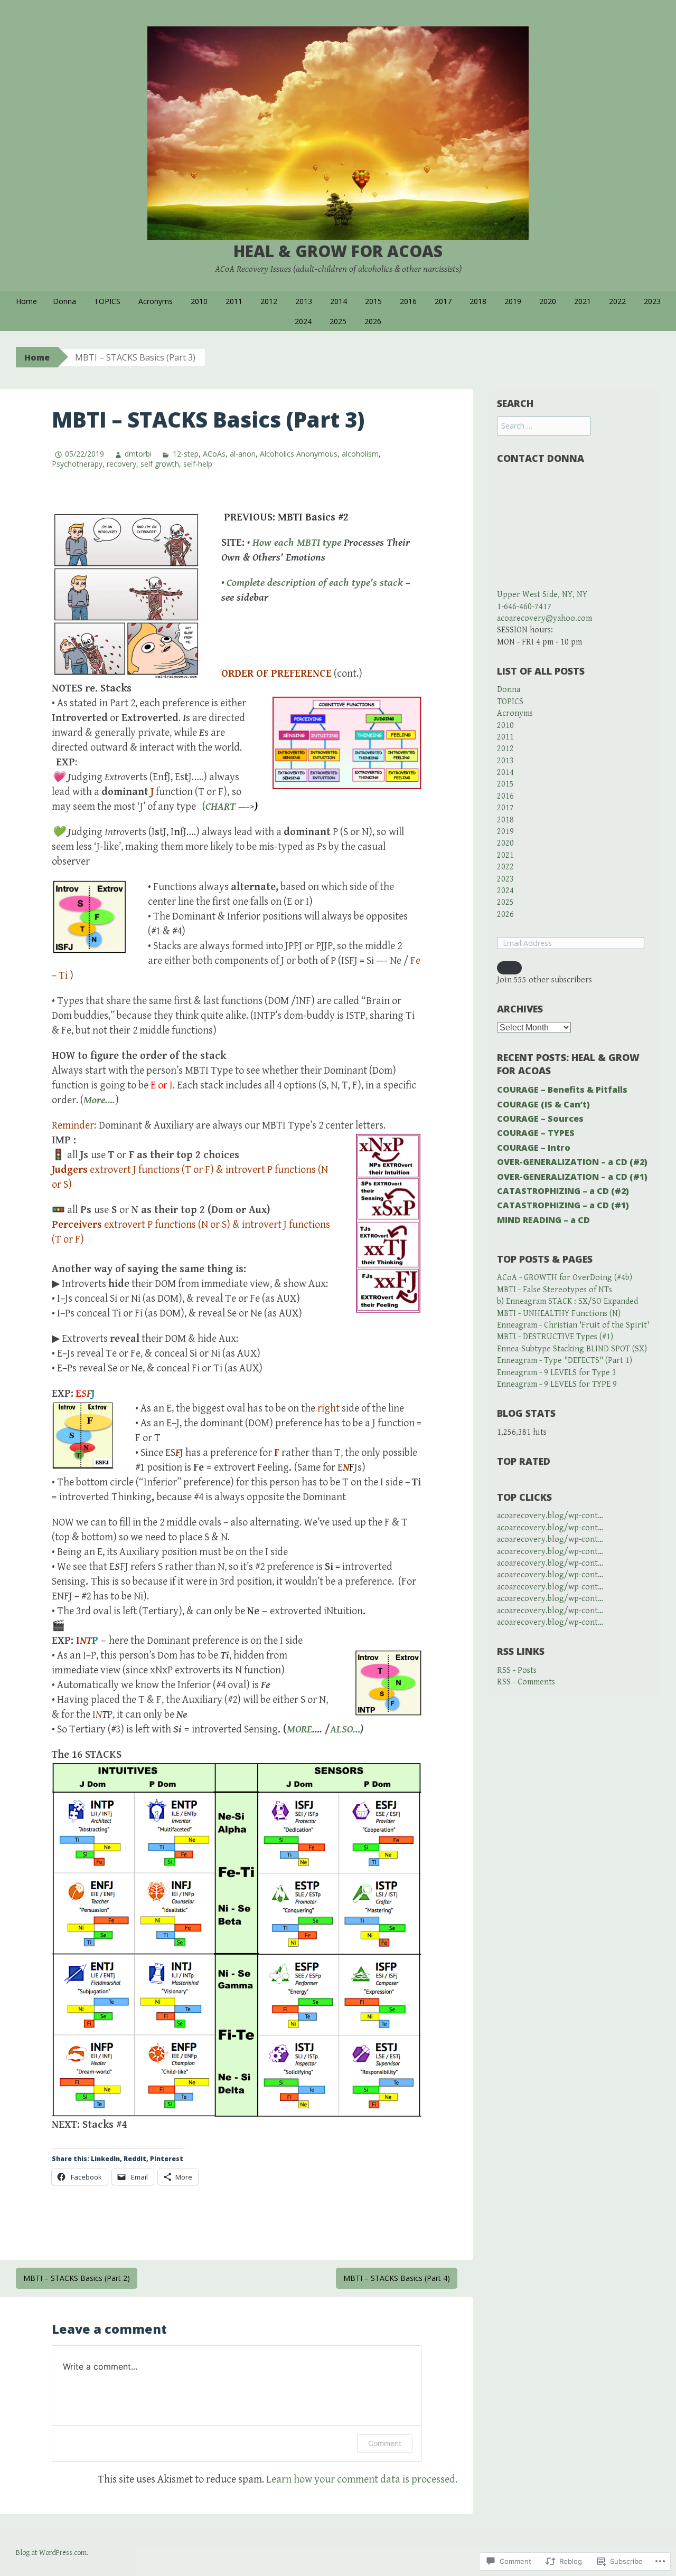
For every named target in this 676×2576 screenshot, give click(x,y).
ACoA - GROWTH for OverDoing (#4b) (565, 1278)
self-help (198, 464)
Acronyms (156, 301)
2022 (617, 301)
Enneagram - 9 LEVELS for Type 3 (557, 1373)
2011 (234, 301)
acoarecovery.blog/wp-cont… (550, 1516)
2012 (269, 301)
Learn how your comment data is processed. (362, 2480)
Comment (385, 2443)
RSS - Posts (517, 1670)
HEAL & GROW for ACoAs (338, 251)
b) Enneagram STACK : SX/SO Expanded (567, 1301)
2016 (408, 301)
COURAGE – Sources (540, 1119)
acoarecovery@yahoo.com (544, 618)
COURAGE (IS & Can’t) (543, 1104)
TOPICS (107, 301)
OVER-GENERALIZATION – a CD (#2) (572, 1162)
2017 (443, 301)
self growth (160, 464)
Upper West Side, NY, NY (542, 595)
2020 (548, 301)
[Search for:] (544, 426)
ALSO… (345, 1730)
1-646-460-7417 (524, 607)
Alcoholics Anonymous (299, 454)
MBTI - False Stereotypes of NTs (555, 1290)
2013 (304, 301)
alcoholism (360, 454)
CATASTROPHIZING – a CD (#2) (563, 1191)
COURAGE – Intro (534, 1148)
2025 (338, 321)
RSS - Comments (526, 1682)
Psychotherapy (77, 464)
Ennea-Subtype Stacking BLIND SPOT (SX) (572, 1349)
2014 (339, 301)
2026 (373, 321)
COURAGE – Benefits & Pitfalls (562, 1090)
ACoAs (214, 454)
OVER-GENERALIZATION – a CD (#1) (572, 1177)
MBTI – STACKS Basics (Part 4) (397, 2278)
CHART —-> (230, 807)
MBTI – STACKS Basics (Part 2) (77, 2278)
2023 (652, 301)
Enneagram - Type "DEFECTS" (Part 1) (565, 1361)
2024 (303, 321)
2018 (478, 301)
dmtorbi (138, 454)
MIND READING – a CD (543, 1220)
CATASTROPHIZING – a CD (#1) (563, 1205)
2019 (513, 301)
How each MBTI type (298, 543)
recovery (121, 464)
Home (26, 301)
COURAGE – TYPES (536, 1133)
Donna (64, 301)
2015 (373, 301)
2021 (583, 301)
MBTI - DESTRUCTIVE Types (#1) (555, 1337)
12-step (185, 454)
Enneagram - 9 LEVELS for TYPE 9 (557, 1384)
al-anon (243, 454)
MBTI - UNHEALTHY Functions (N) (559, 1314)
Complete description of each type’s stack (315, 583)
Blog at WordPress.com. (52, 2553)
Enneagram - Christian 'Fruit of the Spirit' (573, 1325)
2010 (199, 301)
